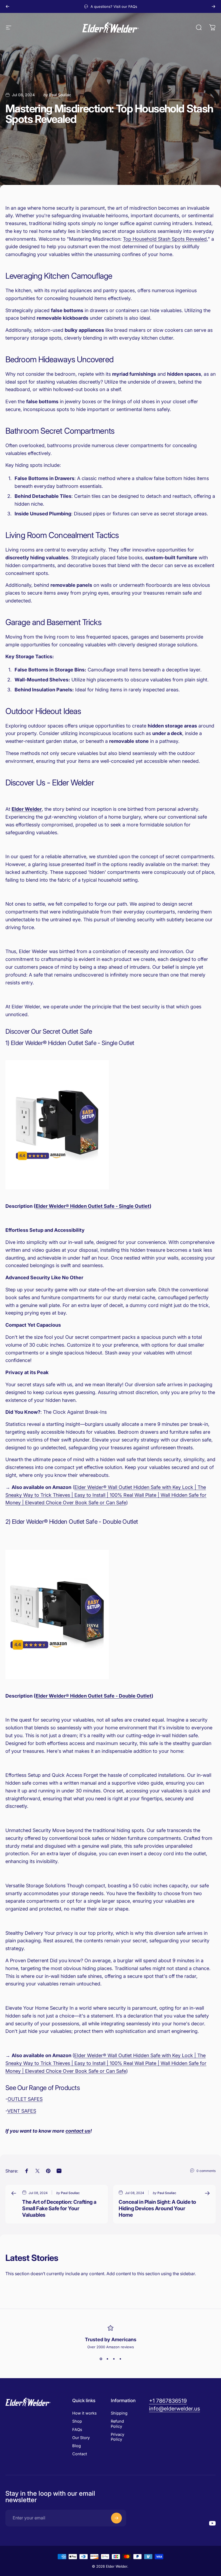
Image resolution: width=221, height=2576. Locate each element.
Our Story (81, 2438)
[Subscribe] (116, 2518)
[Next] (213, 6)
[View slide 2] (107, 2359)
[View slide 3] (114, 2359)
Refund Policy (117, 2424)
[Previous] (8, 6)
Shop (77, 2421)
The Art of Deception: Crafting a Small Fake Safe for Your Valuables (59, 2208)
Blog (77, 2446)
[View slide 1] (101, 2359)
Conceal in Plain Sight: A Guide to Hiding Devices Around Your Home (157, 2208)
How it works (84, 2413)
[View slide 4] (120, 2359)
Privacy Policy (118, 2437)
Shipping (119, 2413)
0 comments (206, 2171)
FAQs (77, 2430)
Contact (80, 2454)
